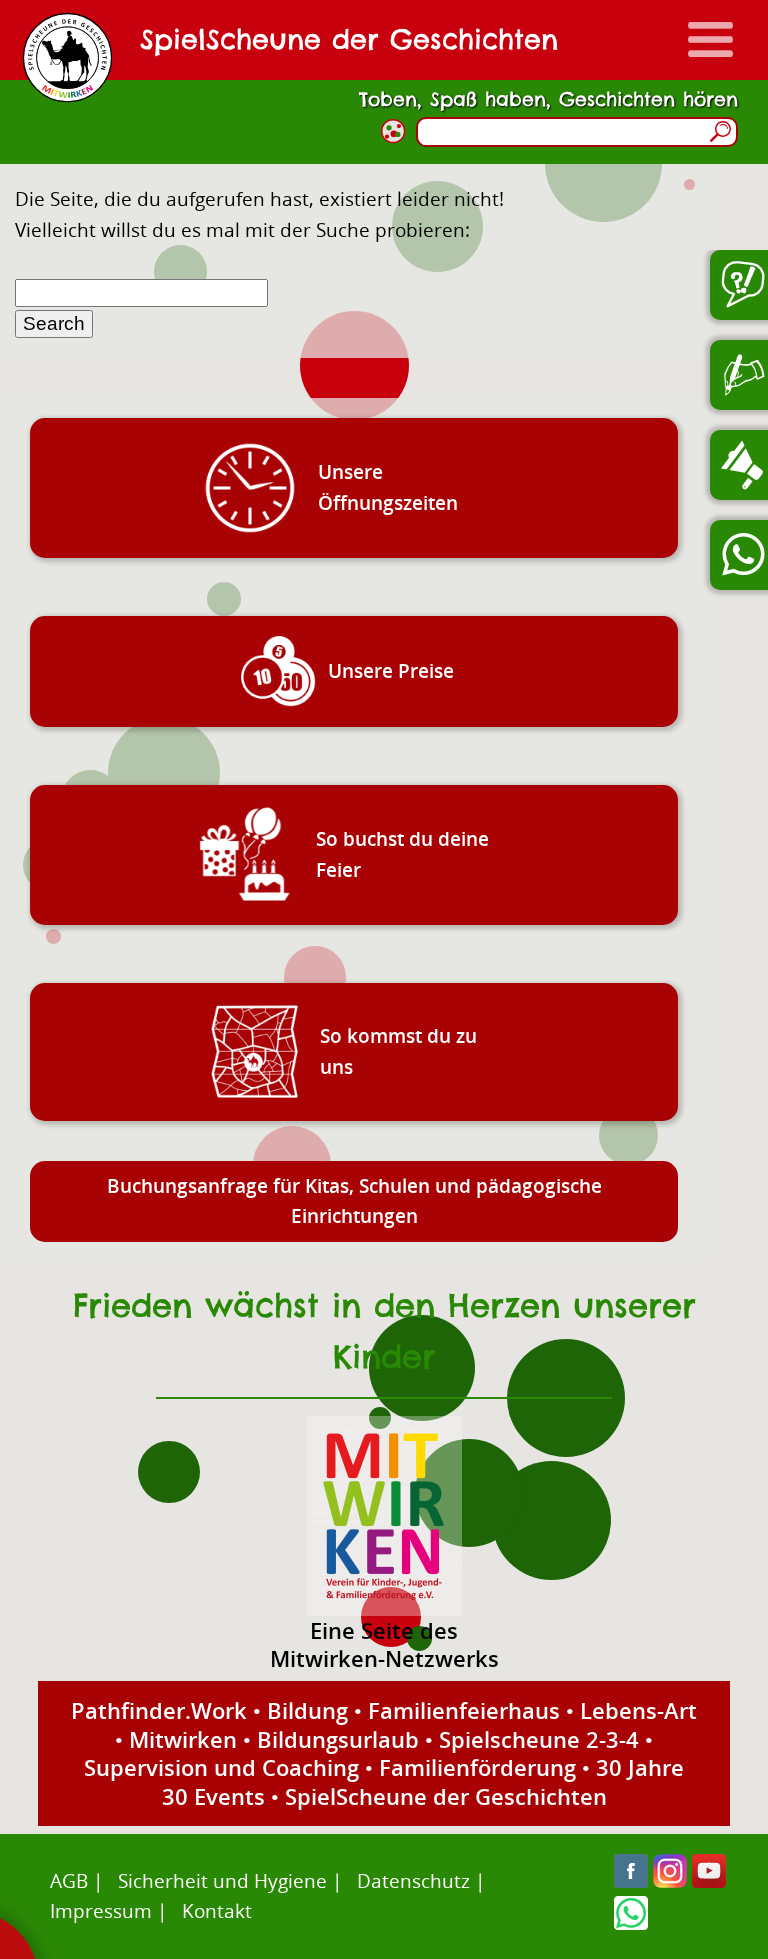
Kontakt (217, 1910)
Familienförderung (477, 1767)
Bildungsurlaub (338, 1739)
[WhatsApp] (631, 1922)
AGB (69, 1880)
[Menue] (710, 39)
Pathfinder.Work (159, 1710)
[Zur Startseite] (67, 57)
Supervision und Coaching (221, 1767)
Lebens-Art (638, 1710)
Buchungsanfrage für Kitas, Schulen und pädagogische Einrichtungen (354, 1201)
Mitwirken (183, 1739)
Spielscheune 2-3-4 (539, 1739)
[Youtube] (709, 1880)
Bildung (307, 1710)
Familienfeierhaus (464, 1710)
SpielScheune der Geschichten (446, 1796)
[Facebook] (631, 1880)
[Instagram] (670, 1880)
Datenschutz (413, 1880)
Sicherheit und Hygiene (222, 1880)
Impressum (101, 1910)
